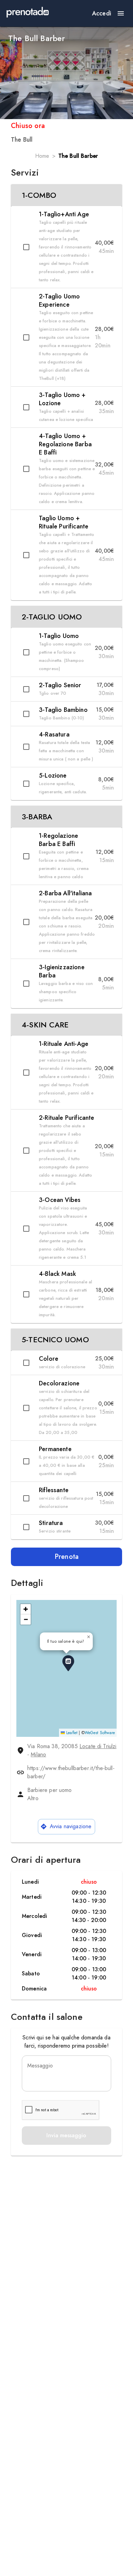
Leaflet (71, 1733)
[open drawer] (121, 13)
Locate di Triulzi (98, 1746)
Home (42, 156)
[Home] (28, 13)
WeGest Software (100, 1733)
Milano (38, 1754)
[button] (66, 195)
